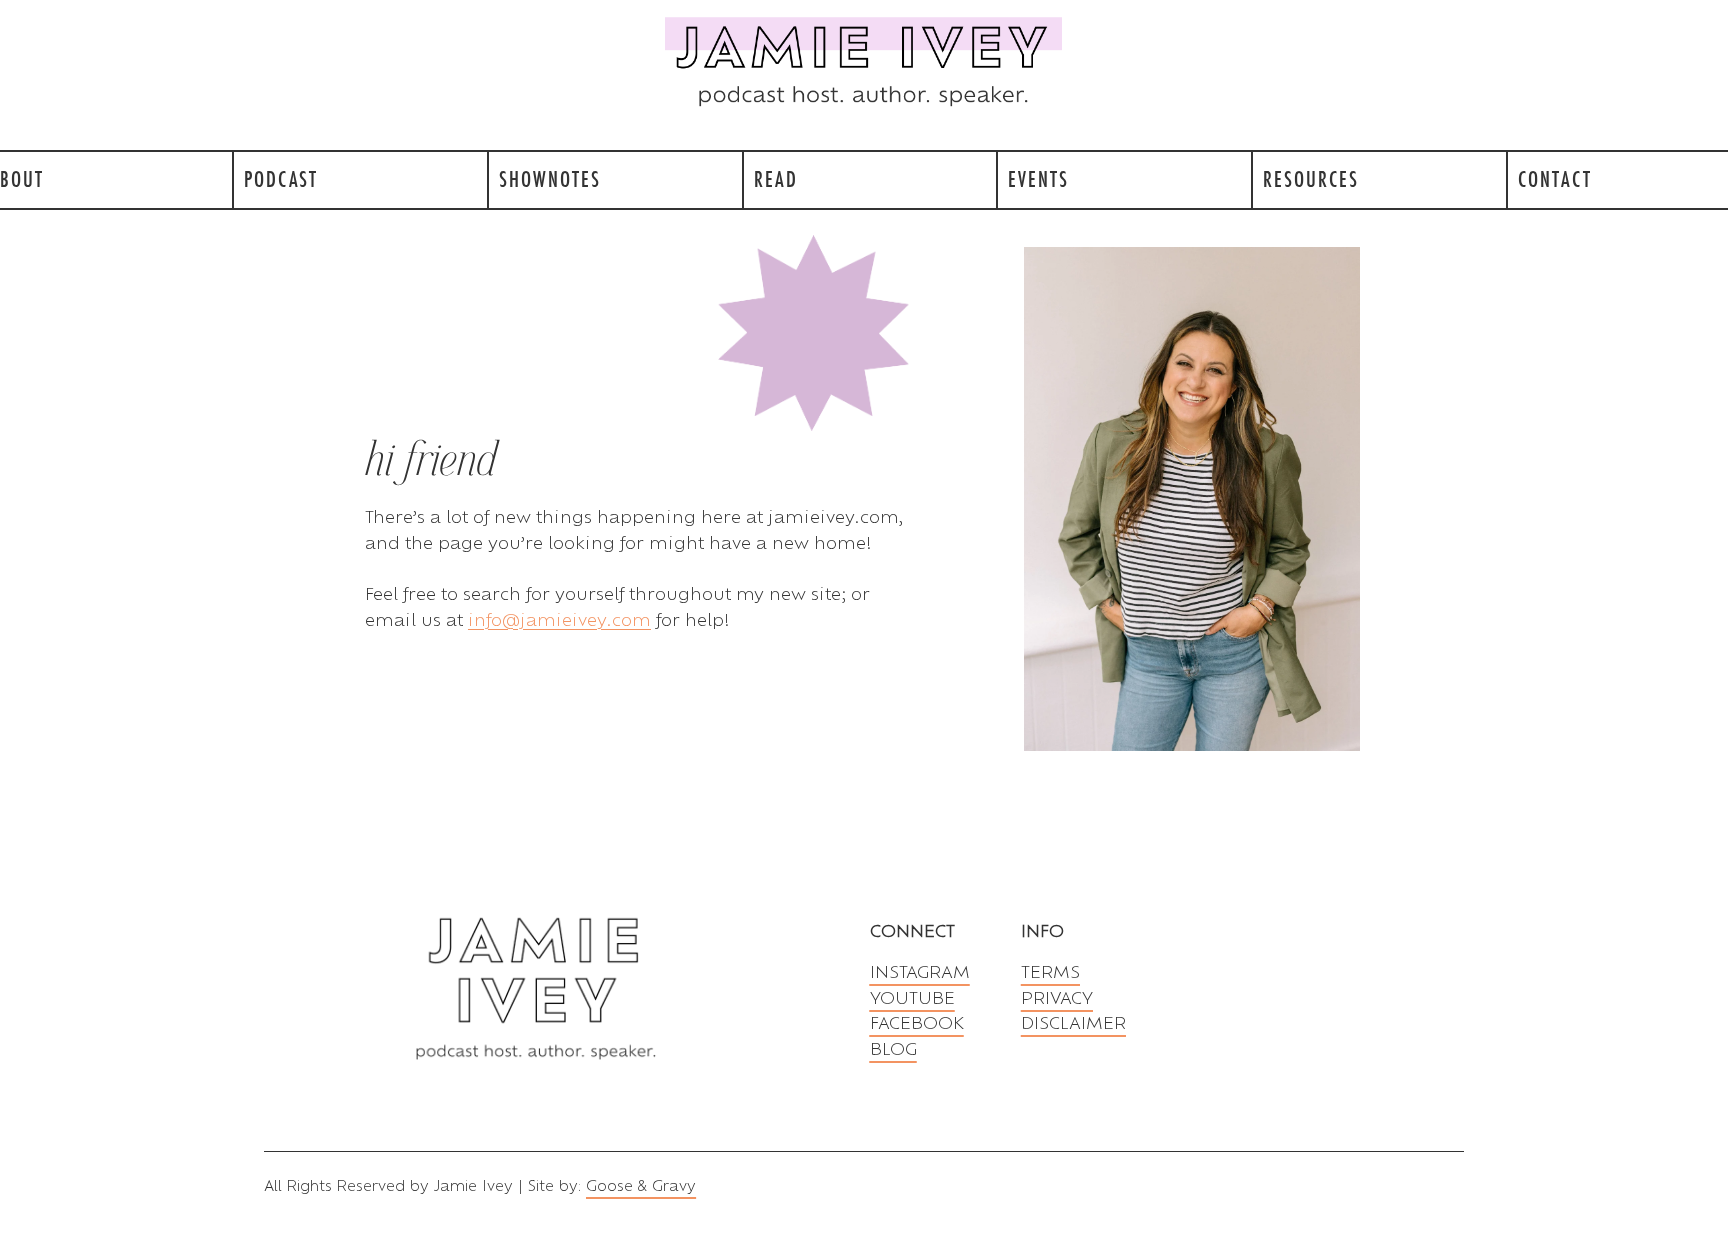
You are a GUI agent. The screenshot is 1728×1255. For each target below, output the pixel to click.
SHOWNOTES (550, 179)
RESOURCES (1311, 179)
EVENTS (1038, 179)
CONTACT (1555, 179)
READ (776, 179)
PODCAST (281, 179)
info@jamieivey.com (559, 619)
